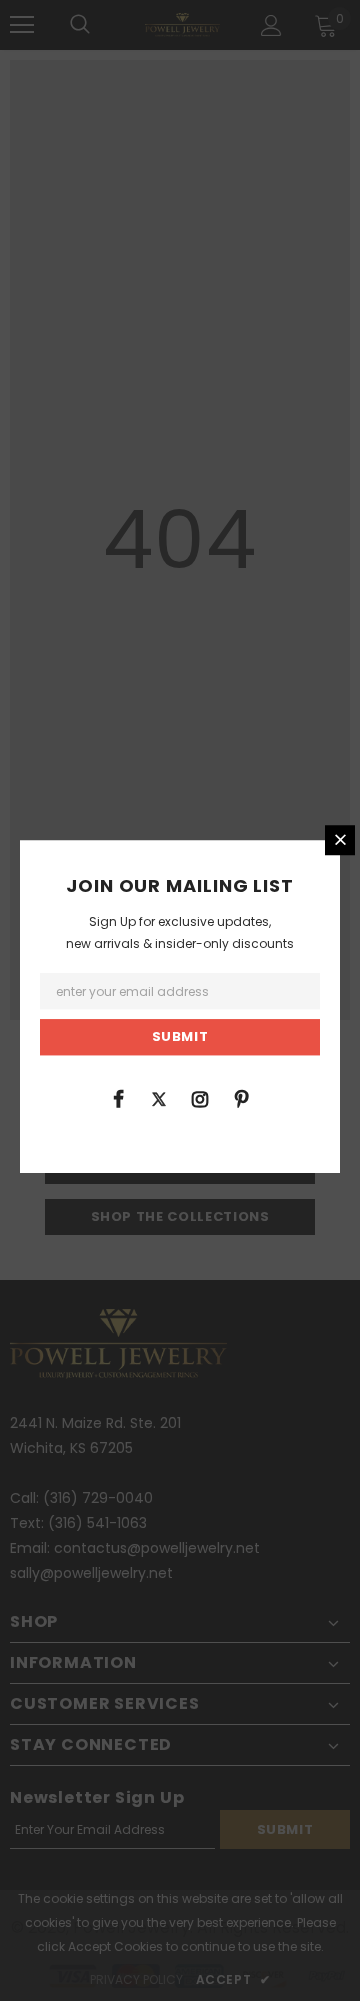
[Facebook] (118, 1098)
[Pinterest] (241, 1098)
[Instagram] (200, 1098)
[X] (159, 1098)
